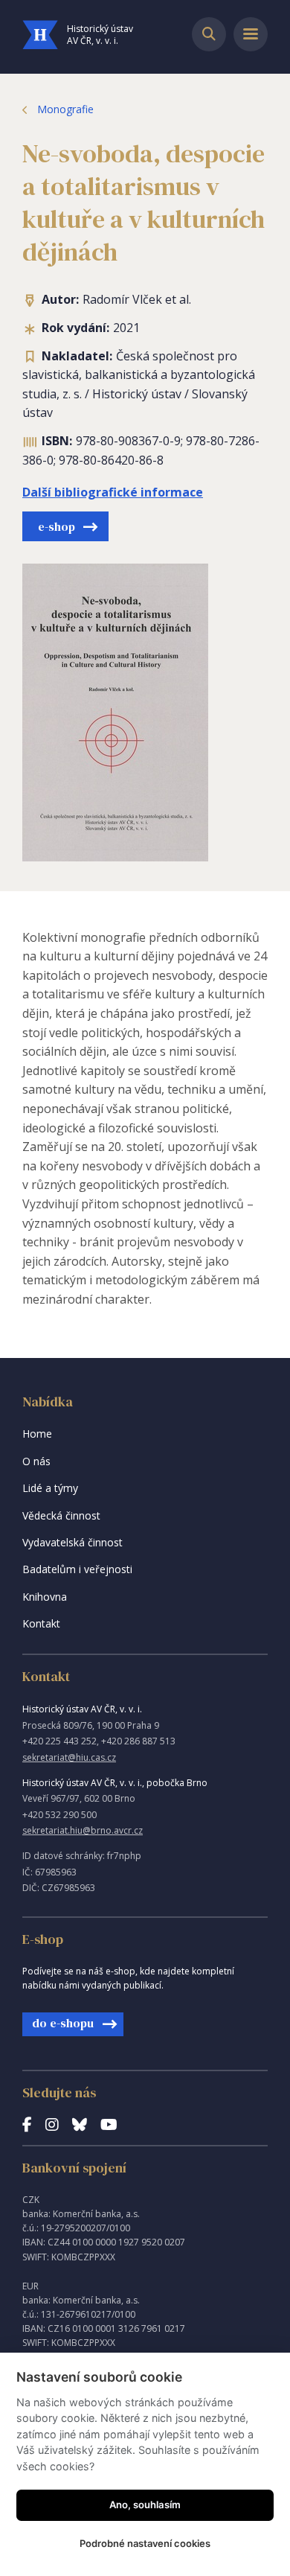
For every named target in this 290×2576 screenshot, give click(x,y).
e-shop (57, 526)
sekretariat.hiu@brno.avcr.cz (83, 1830)
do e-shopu (63, 2023)
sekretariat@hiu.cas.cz (69, 1757)
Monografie (65, 109)
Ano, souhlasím (145, 2505)
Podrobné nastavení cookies (145, 2543)
